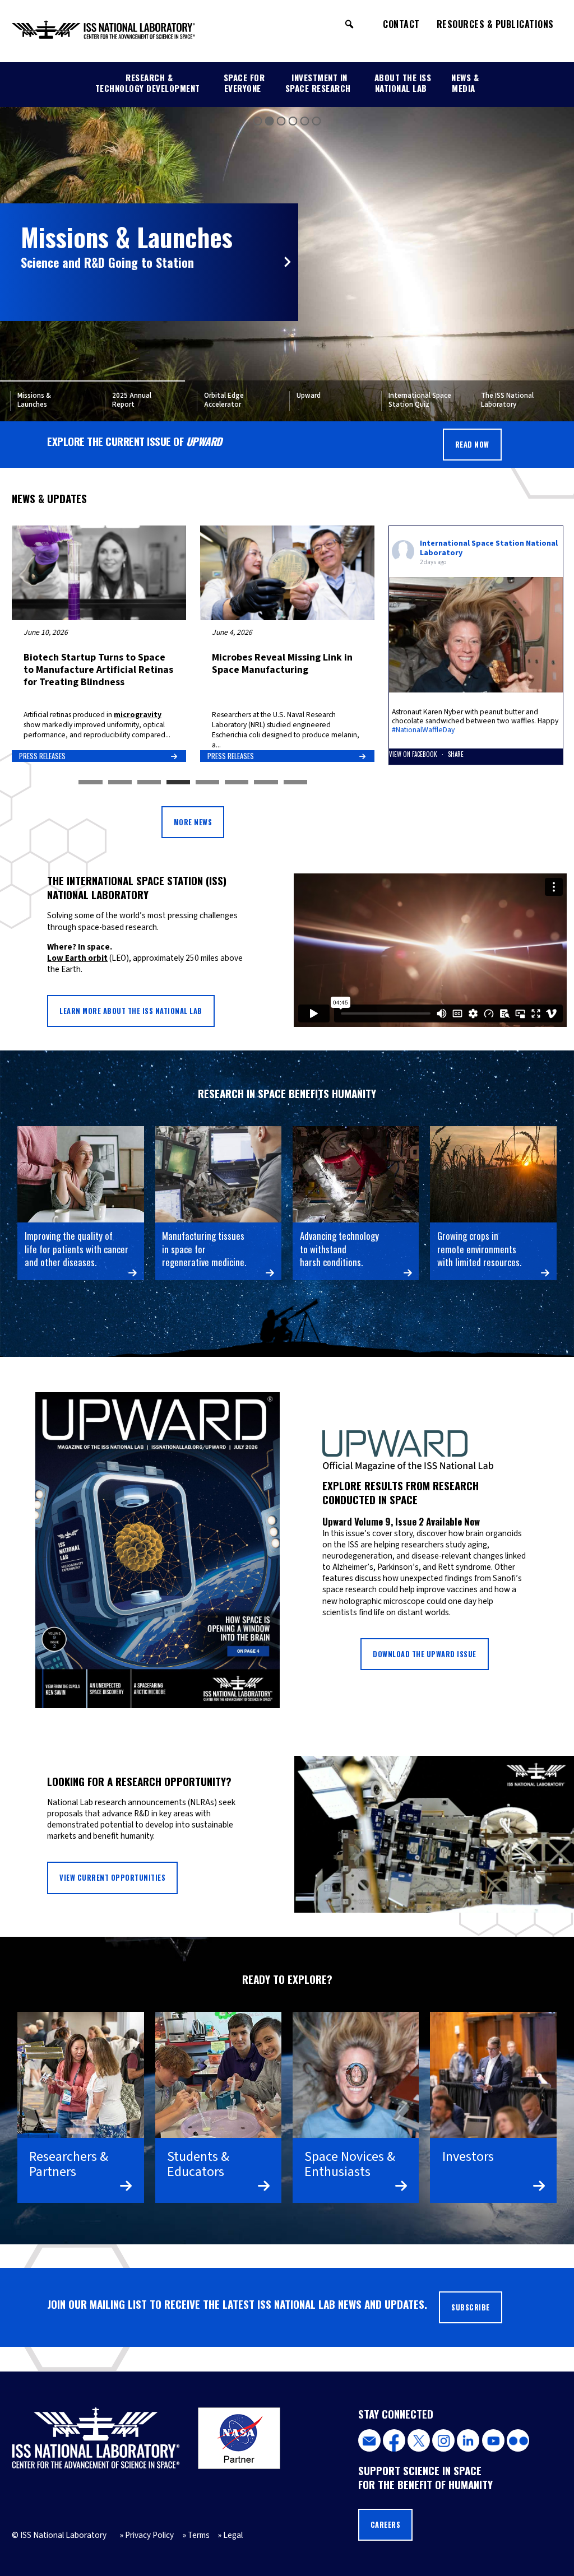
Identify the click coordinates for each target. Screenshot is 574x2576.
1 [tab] (90, 783)
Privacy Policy (149, 2535)
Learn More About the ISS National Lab (131, 1011)
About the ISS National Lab (403, 83)
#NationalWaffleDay (423, 730)
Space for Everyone (244, 83)
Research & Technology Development (148, 83)
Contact (401, 24)
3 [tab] (149, 783)
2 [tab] (120, 783)
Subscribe (471, 2307)
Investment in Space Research (318, 83)
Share (456, 754)
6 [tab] (237, 783)
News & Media (465, 83)
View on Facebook (414, 754)
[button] (349, 24)
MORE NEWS (193, 822)
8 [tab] (295, 783)
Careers (386, 2525)
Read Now (472, 445)
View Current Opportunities (112, 1878)
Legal (233, 2535)
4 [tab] (178, 783)
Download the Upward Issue (425, 1654)
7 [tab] (266, 783)
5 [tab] (207, 783)
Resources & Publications (495, 24)
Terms (199, 2535)
